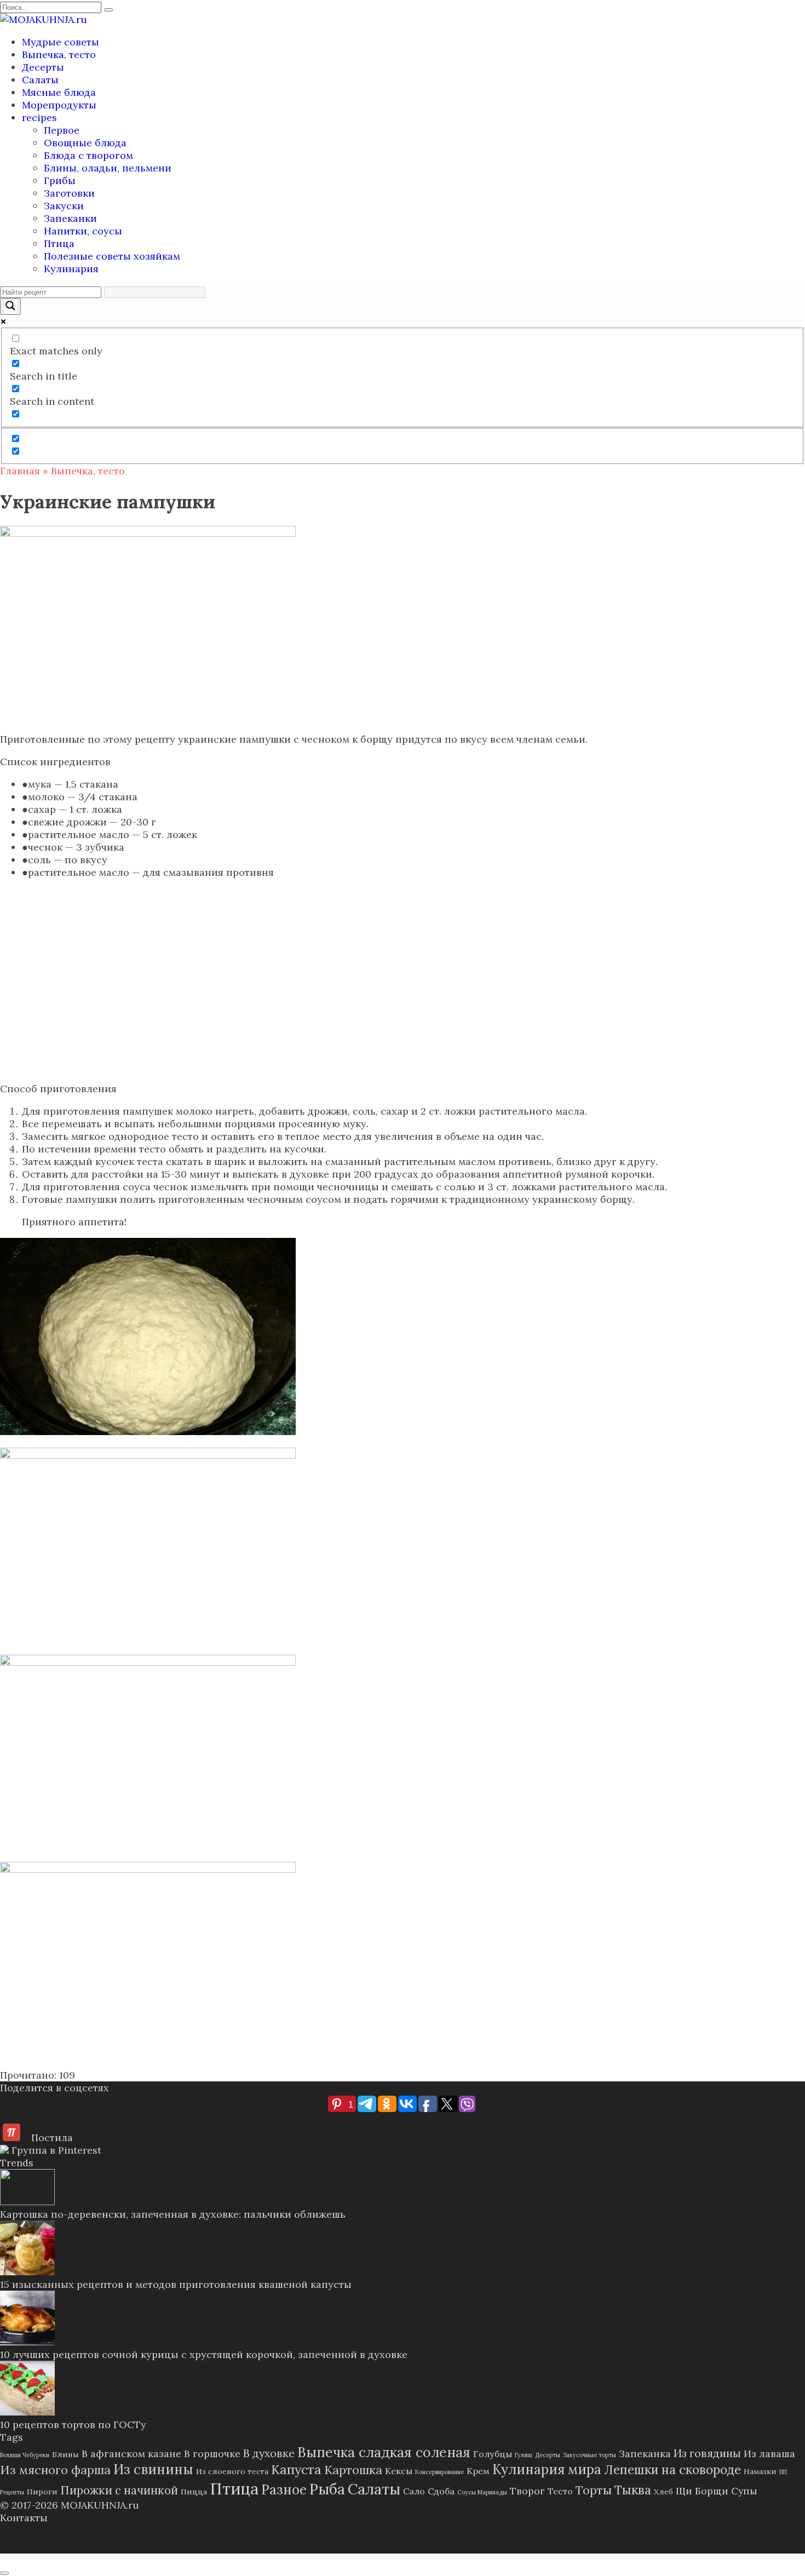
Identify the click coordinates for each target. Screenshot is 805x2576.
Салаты (40, 80)
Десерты (43, 67)
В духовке (269, 2453)
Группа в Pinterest (55, 2150)
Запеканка (645, 2454)
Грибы (60, 180)
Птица (59, 243)
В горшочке (212, 2454)
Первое (62, 130)
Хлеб (663, 2492)
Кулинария (71, 269)
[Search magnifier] (10, 306)
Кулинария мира (547, 2469)
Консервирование (439, 2472)
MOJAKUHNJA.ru (100, 2505)
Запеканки (70, 218)
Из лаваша (769, 2454)
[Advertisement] (403, 990)
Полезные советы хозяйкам (112, 256)
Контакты (24, 2518)
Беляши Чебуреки (25, 2455)
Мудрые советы (61, 42)
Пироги (42, 2492)
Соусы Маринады (482, 2492)
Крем (478, 2471)
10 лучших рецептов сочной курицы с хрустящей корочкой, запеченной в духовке (204, 2354)
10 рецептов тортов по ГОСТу (73, 2425)
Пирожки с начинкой (119, 2490)
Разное (284, 2490)
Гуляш (524, 2455)
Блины (65, 2454)
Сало (414, 2491)
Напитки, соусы (83, 231)
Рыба (327, 2489)
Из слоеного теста (232, 2471)
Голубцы (493, 2454)
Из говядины (707, 2453)
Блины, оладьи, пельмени (108, 168)
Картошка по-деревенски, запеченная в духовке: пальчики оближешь (173, 2214)
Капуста (296, 2469)
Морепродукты (59, 105)
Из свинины (153, 2469)
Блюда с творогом (88, 155)
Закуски (64, 206)
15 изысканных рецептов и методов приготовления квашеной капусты (176, 2284)
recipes (39, 117)
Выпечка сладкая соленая (384, 2452)
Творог (527, 2491)
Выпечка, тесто (59, 54)
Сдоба (441, 2491)
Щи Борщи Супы (717, 2491)
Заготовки (69, 193)
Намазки (760, 2471)
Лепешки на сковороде (672, 2469)
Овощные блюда (85, 143)
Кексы (399, 2471)
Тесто (560, 2491)
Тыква (633, 2490)
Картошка (353, 2470)
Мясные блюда (59, 92)
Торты (594, 2490)
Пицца (194, 2492)
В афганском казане (131, 2454)
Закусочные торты (590, 2455)
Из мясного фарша (55, 2470)
